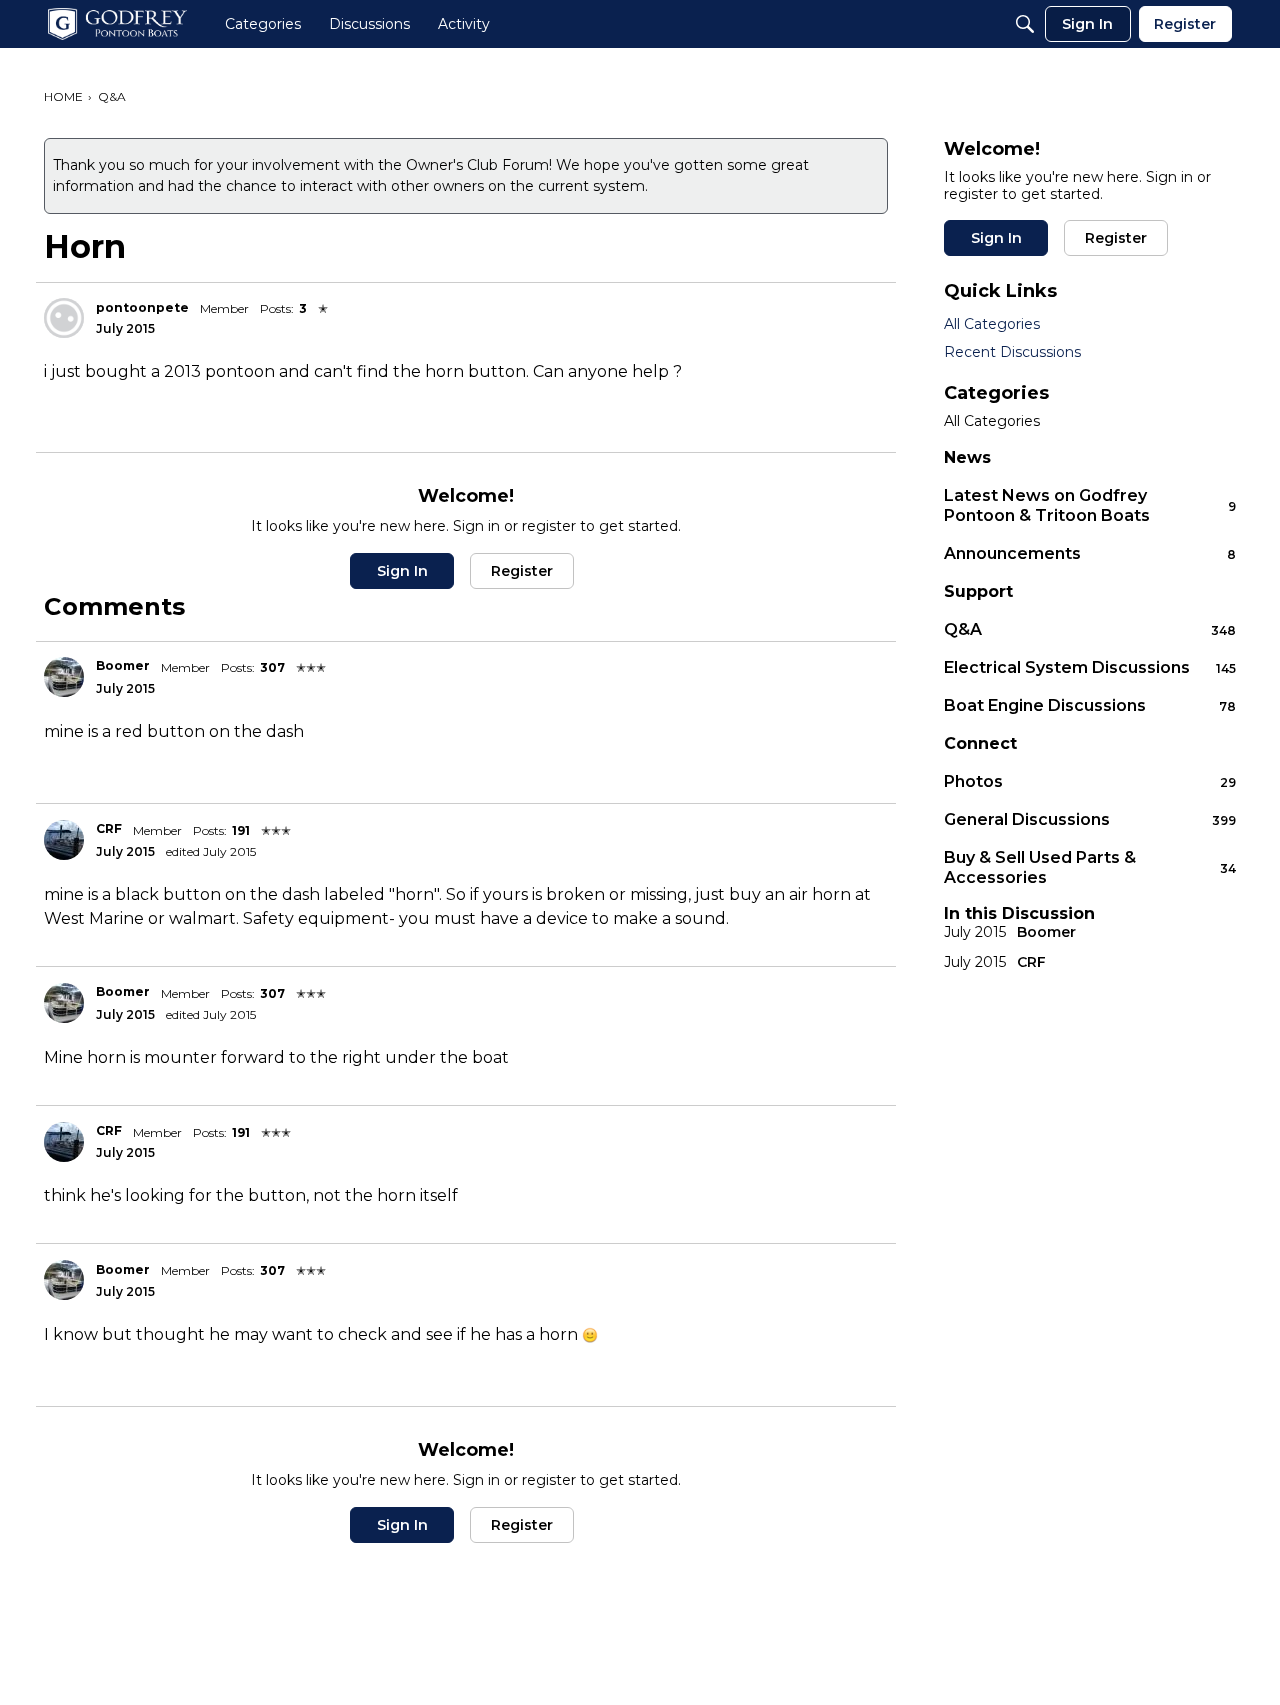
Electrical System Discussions (1090, 667)
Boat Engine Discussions (1090, 705)
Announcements (1090, 553)
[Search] (1025, 24)
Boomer (123, 665)
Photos (1090, 781)
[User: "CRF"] (64, 840)
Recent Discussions (1012, 352)
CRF (109, 828)
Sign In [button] (402, 571)
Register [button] (522, 571)
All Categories (992, 324)
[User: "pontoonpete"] (64, 318)
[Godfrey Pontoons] (117, 24)
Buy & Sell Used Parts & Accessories (1090, 867)
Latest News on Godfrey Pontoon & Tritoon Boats (1090, 505)
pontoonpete (142, 307)
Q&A (1090, 629)
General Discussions (1090, 819)
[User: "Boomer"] (64, 677)
